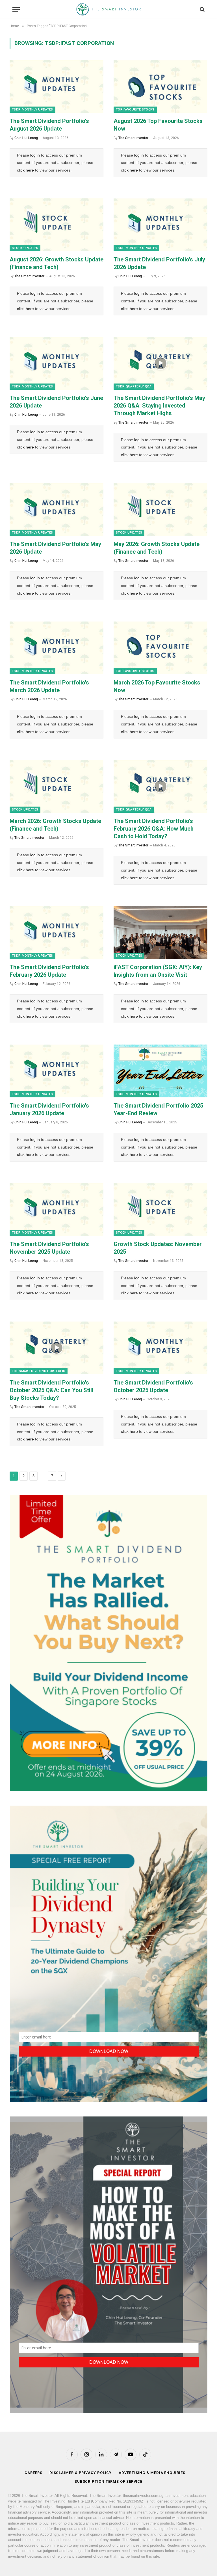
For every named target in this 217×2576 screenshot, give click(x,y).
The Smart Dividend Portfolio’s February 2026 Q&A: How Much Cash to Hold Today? (154, 829)
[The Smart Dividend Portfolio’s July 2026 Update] (160, 225)
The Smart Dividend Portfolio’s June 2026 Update (56, 402)
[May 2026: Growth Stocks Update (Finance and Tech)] (160, 509)
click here (25, 170)
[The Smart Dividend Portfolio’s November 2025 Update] (57, 1209)
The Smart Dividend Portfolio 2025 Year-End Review (158, 1109)
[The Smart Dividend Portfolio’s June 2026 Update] (57, 363)
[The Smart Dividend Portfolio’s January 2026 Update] (57, 1071)
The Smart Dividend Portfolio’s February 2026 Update (49, 971)
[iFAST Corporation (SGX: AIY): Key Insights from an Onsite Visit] (160, 932)
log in (35, 155)
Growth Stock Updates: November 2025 (158, 1248)
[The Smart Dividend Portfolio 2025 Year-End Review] (160, 1071)
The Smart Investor (133, 138)
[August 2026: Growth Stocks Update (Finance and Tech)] (57, 225)
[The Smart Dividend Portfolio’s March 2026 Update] (57, 648)
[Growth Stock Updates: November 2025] (160, 1209)
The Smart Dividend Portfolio (39, 1371)
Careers (33, 2473)
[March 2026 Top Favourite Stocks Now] (160, 648)
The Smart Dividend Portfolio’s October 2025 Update (153, 1386)
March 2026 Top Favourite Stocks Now (157, 686)
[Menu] (16, 9)
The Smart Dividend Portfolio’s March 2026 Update (49, 686)
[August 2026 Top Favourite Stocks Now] (160, 86)
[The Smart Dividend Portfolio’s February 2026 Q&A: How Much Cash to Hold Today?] (160, 786)
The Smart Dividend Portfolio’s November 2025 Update (49, 1248)
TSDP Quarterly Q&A (134, 386)
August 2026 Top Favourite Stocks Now (158, 125)
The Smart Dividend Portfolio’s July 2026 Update (159, 263)
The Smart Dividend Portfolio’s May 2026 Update (55, 548)
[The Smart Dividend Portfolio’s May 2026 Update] (57, 509)
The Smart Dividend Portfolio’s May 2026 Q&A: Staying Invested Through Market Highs (159, 406)
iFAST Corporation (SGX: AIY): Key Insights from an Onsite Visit (158, 971)
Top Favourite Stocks (135, 110)
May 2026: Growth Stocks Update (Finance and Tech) (157, 548)
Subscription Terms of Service (108, 2481)
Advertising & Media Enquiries (152, 2473)
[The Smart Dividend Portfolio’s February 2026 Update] (57, 932)
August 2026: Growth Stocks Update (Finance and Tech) (57, 263)
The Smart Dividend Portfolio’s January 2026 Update (49, 1109)
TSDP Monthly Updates (32, 110)
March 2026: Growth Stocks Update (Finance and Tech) (55, 825)
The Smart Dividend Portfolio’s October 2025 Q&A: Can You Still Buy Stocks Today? (51, 1390)
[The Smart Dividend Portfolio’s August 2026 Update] (57, 86)
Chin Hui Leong (26, 138)
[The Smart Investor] (108, 9)
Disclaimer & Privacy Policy (81, 2473)
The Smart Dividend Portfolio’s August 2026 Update (49, 125)
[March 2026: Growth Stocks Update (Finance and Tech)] (57, 786)
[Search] (202, 9)
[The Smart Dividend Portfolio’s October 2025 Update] (160, 1348)
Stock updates (25, 248)
